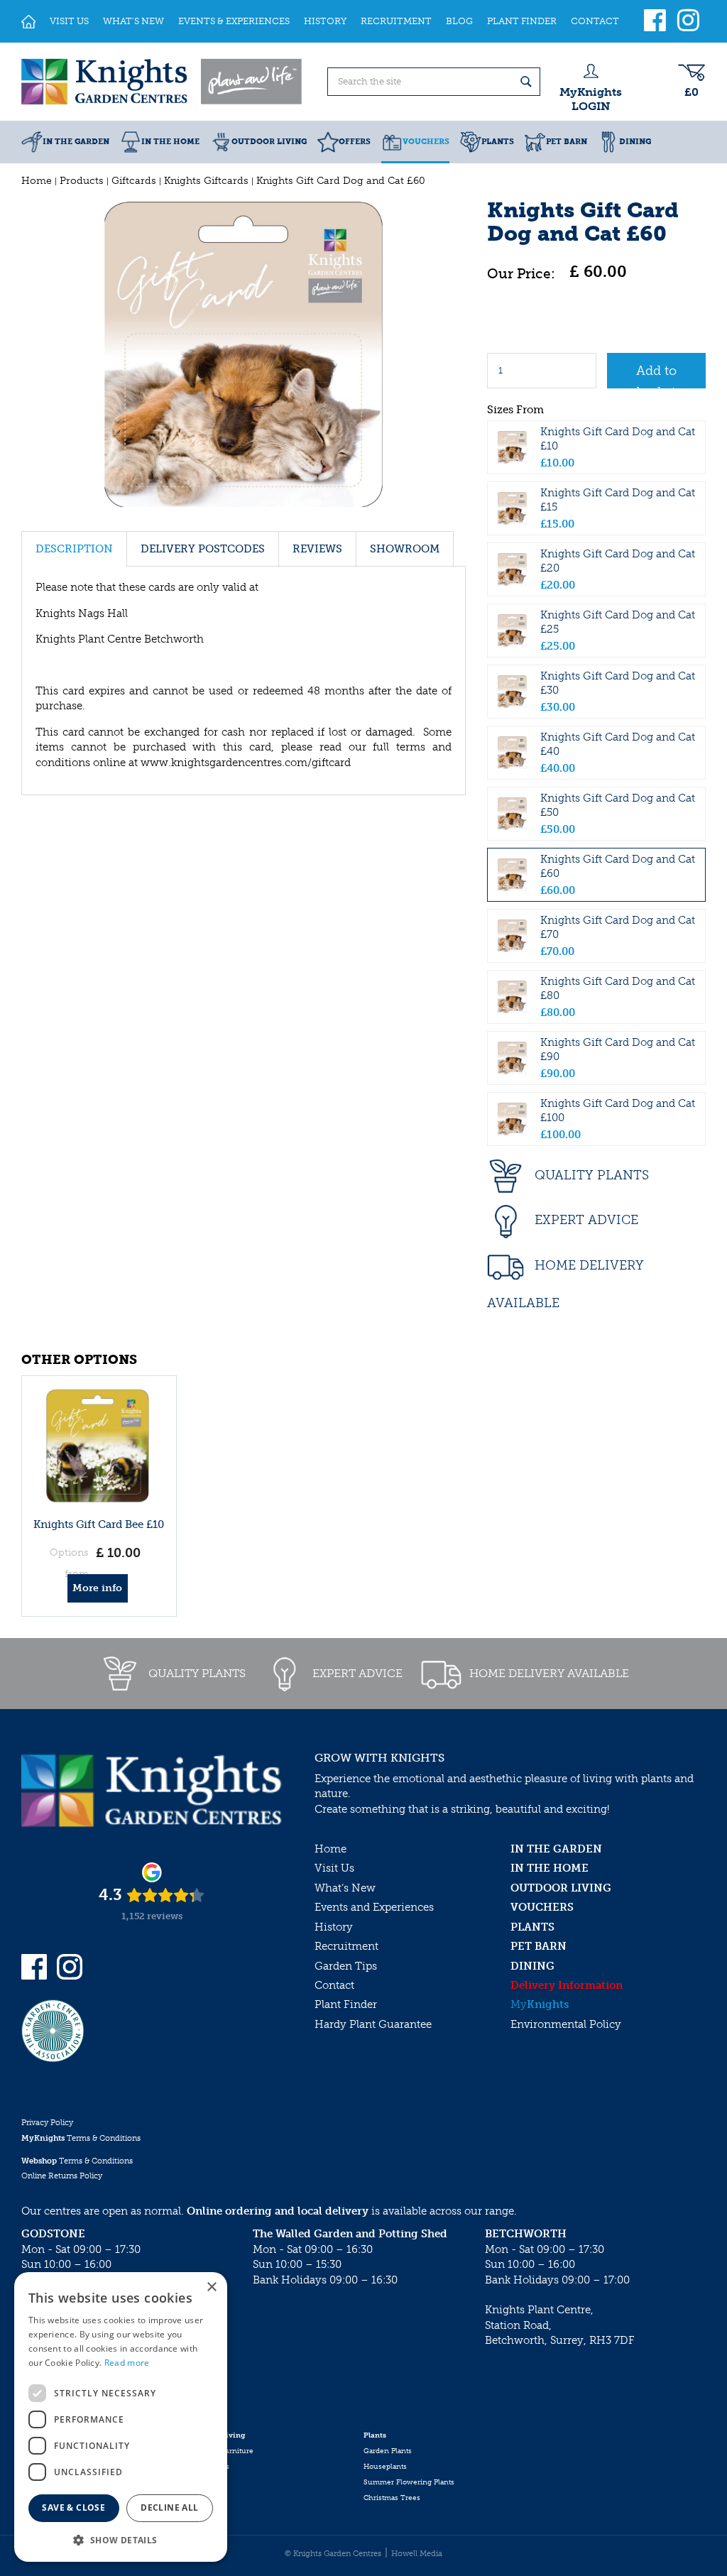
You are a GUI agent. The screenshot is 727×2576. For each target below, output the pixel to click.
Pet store (207, 2482)
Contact (334, 1985)
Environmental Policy (566, 2024)
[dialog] (121, 2417)
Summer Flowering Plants (409, 2482)
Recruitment (346, 1946)
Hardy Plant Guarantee (373, 2024)
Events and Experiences (374, 1907)
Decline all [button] (169, 2507)
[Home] (28, 21)
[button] (121, 2539)
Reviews (317, 549)
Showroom (405, 549)
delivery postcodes (203, 549)
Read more (127, 2363)
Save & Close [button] (73, 2507)
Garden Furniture (223, 2451)
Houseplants (385, 2467)
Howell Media (417, 2554)
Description (74, 549)
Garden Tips (346, 1966)
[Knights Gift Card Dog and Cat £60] (244, 354)
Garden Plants (388, 2451)
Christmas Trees (392, 2498)
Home (330, 1849)
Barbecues (211, 2467)
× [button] (211, 2287)
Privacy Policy (47, 2123)
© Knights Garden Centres (333, 2554)
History (334, 1927)
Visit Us (334, 1868)
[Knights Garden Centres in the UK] (163, 82)
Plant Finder (346, 2004)
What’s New (345, 1888)
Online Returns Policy (62, 2176)
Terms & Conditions (81, 2138)
